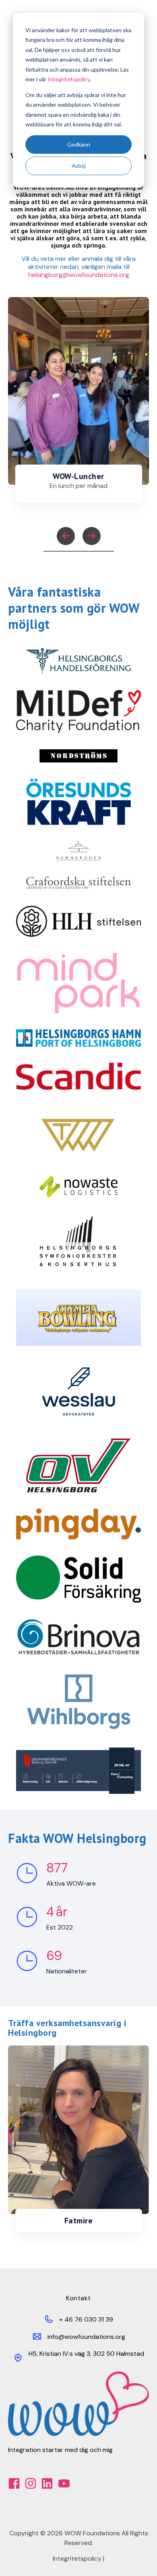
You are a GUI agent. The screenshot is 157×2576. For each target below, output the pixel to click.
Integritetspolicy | (78, 2558)
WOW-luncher (78, 476)
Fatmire (79, 2221)
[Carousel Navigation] (78, 537)
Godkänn (79, 144)
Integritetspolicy (69, 79)
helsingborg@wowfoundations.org (79, 275)
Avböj (79, 166)
